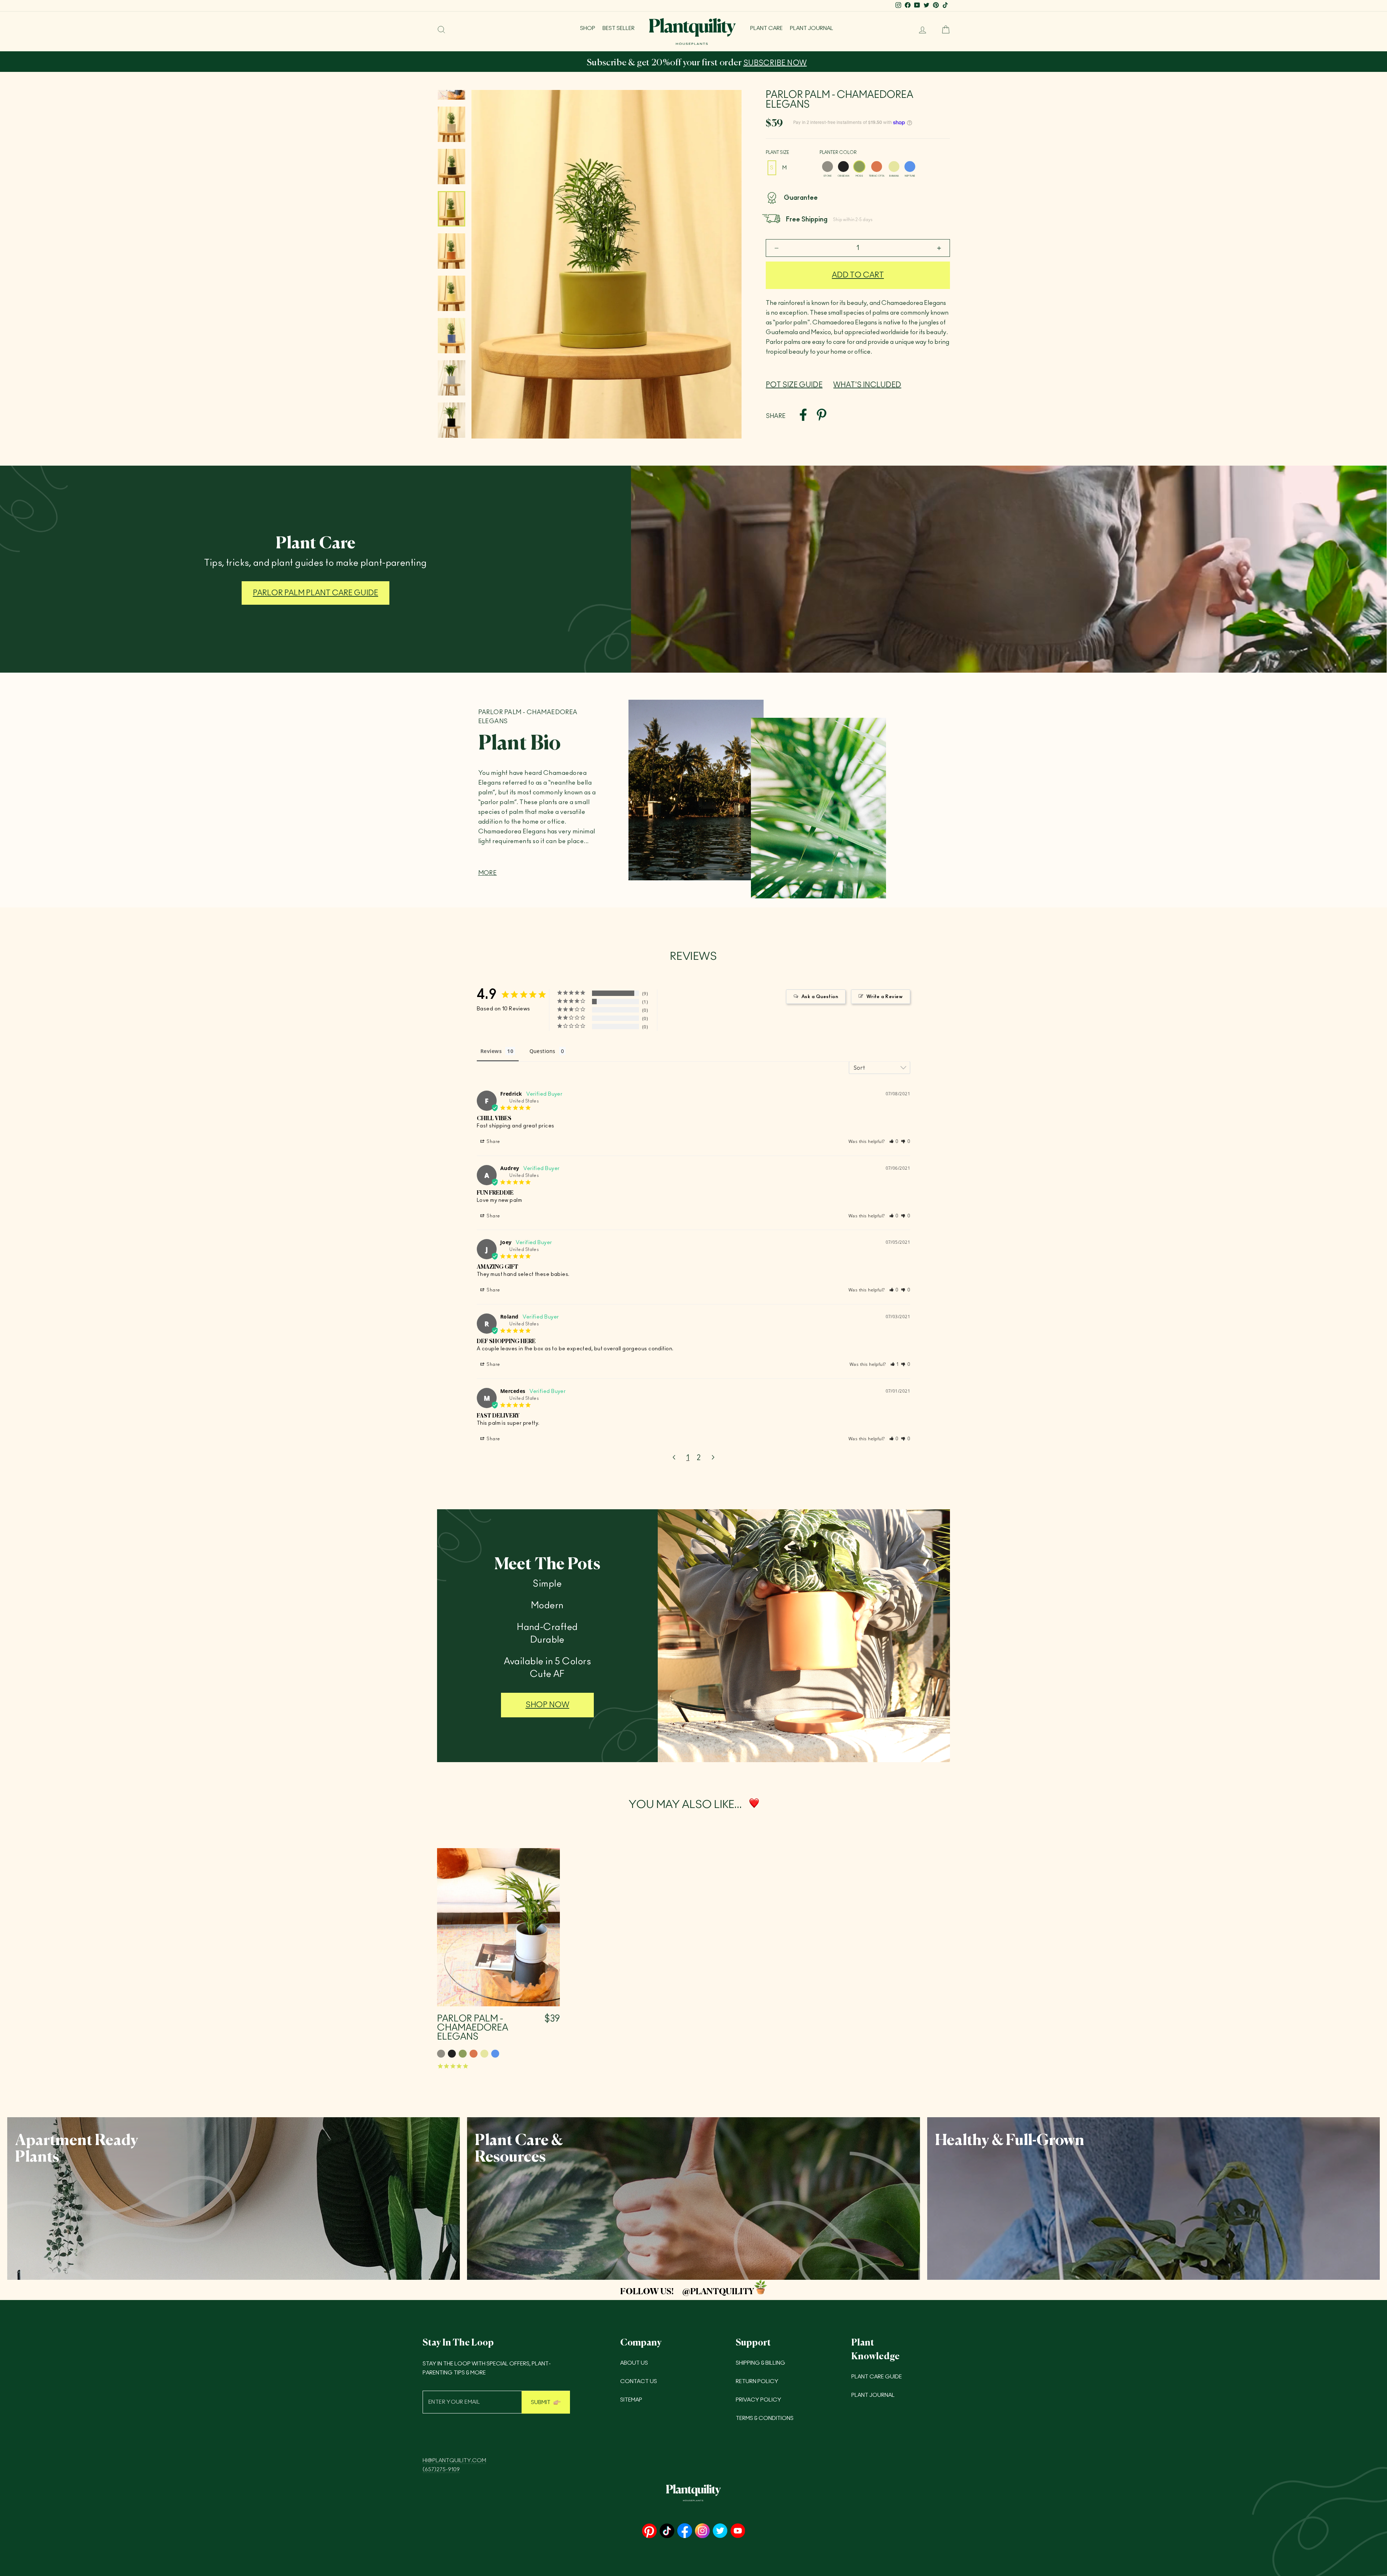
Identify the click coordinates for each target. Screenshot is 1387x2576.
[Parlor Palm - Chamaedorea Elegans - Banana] (484, 2054)
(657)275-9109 (441, 2470)
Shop (588, 28)
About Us (634, 2363)
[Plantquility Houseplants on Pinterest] (649, 2531)
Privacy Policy (759, 2400)
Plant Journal (812, 28)
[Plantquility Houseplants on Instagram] (702, 2531)
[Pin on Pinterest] (822, 416)
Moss (859, 167)
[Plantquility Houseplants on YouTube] (738, 2531)
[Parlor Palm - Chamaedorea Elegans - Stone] (441, 2054)
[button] (894, 1142)
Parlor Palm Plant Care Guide (316, 593)
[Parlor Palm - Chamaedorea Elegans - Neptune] (495, 2054)
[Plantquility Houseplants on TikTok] (667, 2531)
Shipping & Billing (761, 2363)
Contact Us (639, 2381)
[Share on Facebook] (803, 416)
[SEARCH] (441, 30)
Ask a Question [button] (820, 997)
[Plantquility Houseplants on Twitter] (720, 2531)
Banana (894, 167)
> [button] (713, 1458)
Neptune (910, 167)
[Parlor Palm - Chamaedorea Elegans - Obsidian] (452, 2054)
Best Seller (619, 28)
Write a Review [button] (885, 997)
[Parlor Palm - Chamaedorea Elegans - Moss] (463, 2054)
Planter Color (838, 152)
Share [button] (493, 1142)
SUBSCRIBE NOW (457, 63)
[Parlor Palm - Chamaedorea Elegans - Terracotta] (474, 2054)
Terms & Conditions (765, 2418)
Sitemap (631, 2400)
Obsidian (843, 167)
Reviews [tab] (491, 1051)
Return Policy (757, 2381)
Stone (828, 167)
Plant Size (777, 152)
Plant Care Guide (877, 2377)
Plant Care (766, 28)
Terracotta (877, 167)
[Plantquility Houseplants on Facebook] (685, 2531)
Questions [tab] (543, 1051)
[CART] (943, 30)
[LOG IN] (920, 30)
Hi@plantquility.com (454, 2461)
